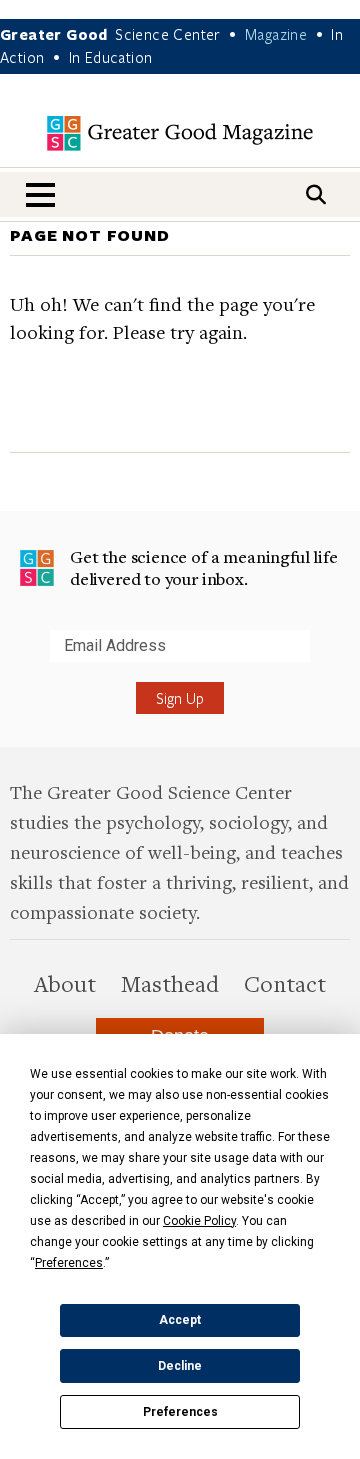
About (65, 983)
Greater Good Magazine (180, 133)
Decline (180, 1366)
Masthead (170, 983)
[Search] (316, 194)
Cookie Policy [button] (199, 1221)
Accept (180, 1320)
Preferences (180, 1412)
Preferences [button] (69, 1263)
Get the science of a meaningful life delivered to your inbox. (204, 567)
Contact (285, 983)
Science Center (168, 34)
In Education (111, 57)
